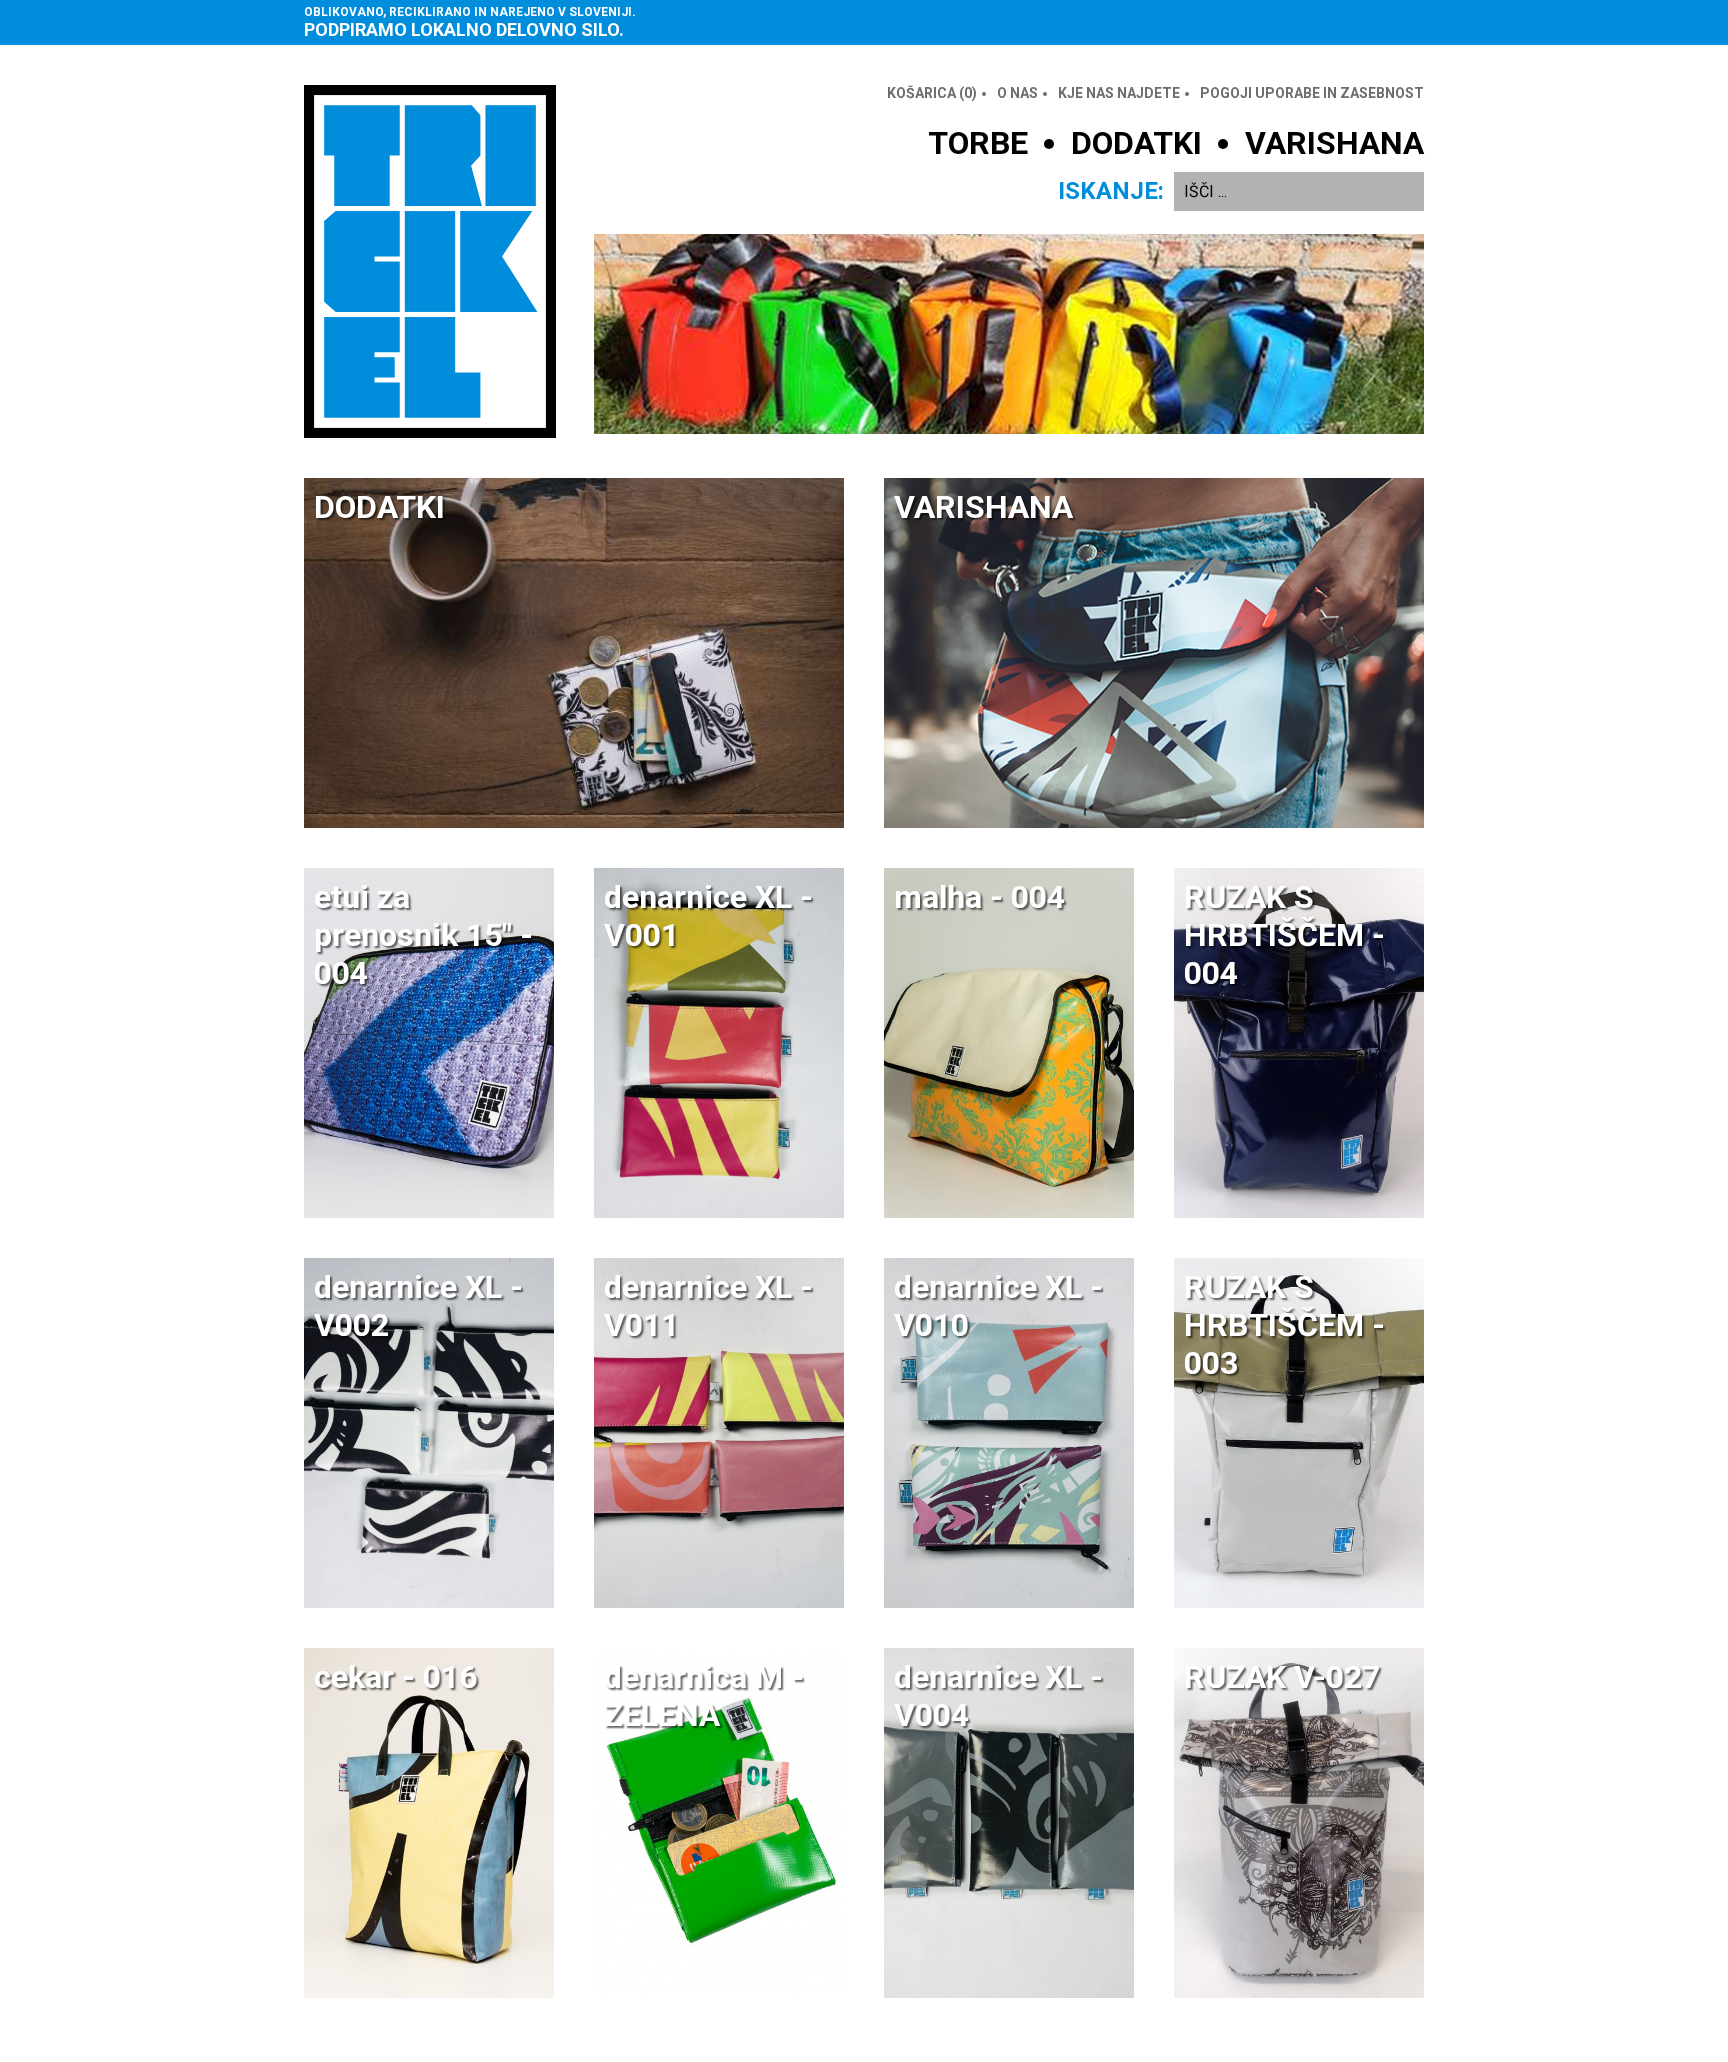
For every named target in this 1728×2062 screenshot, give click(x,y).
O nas (1017, 93)
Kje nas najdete (1119, 93)
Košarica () (932, 93)
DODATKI (1136, 143)
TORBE (978, 143)
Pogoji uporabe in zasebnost (1312, 93)
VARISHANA (1334, 143)
